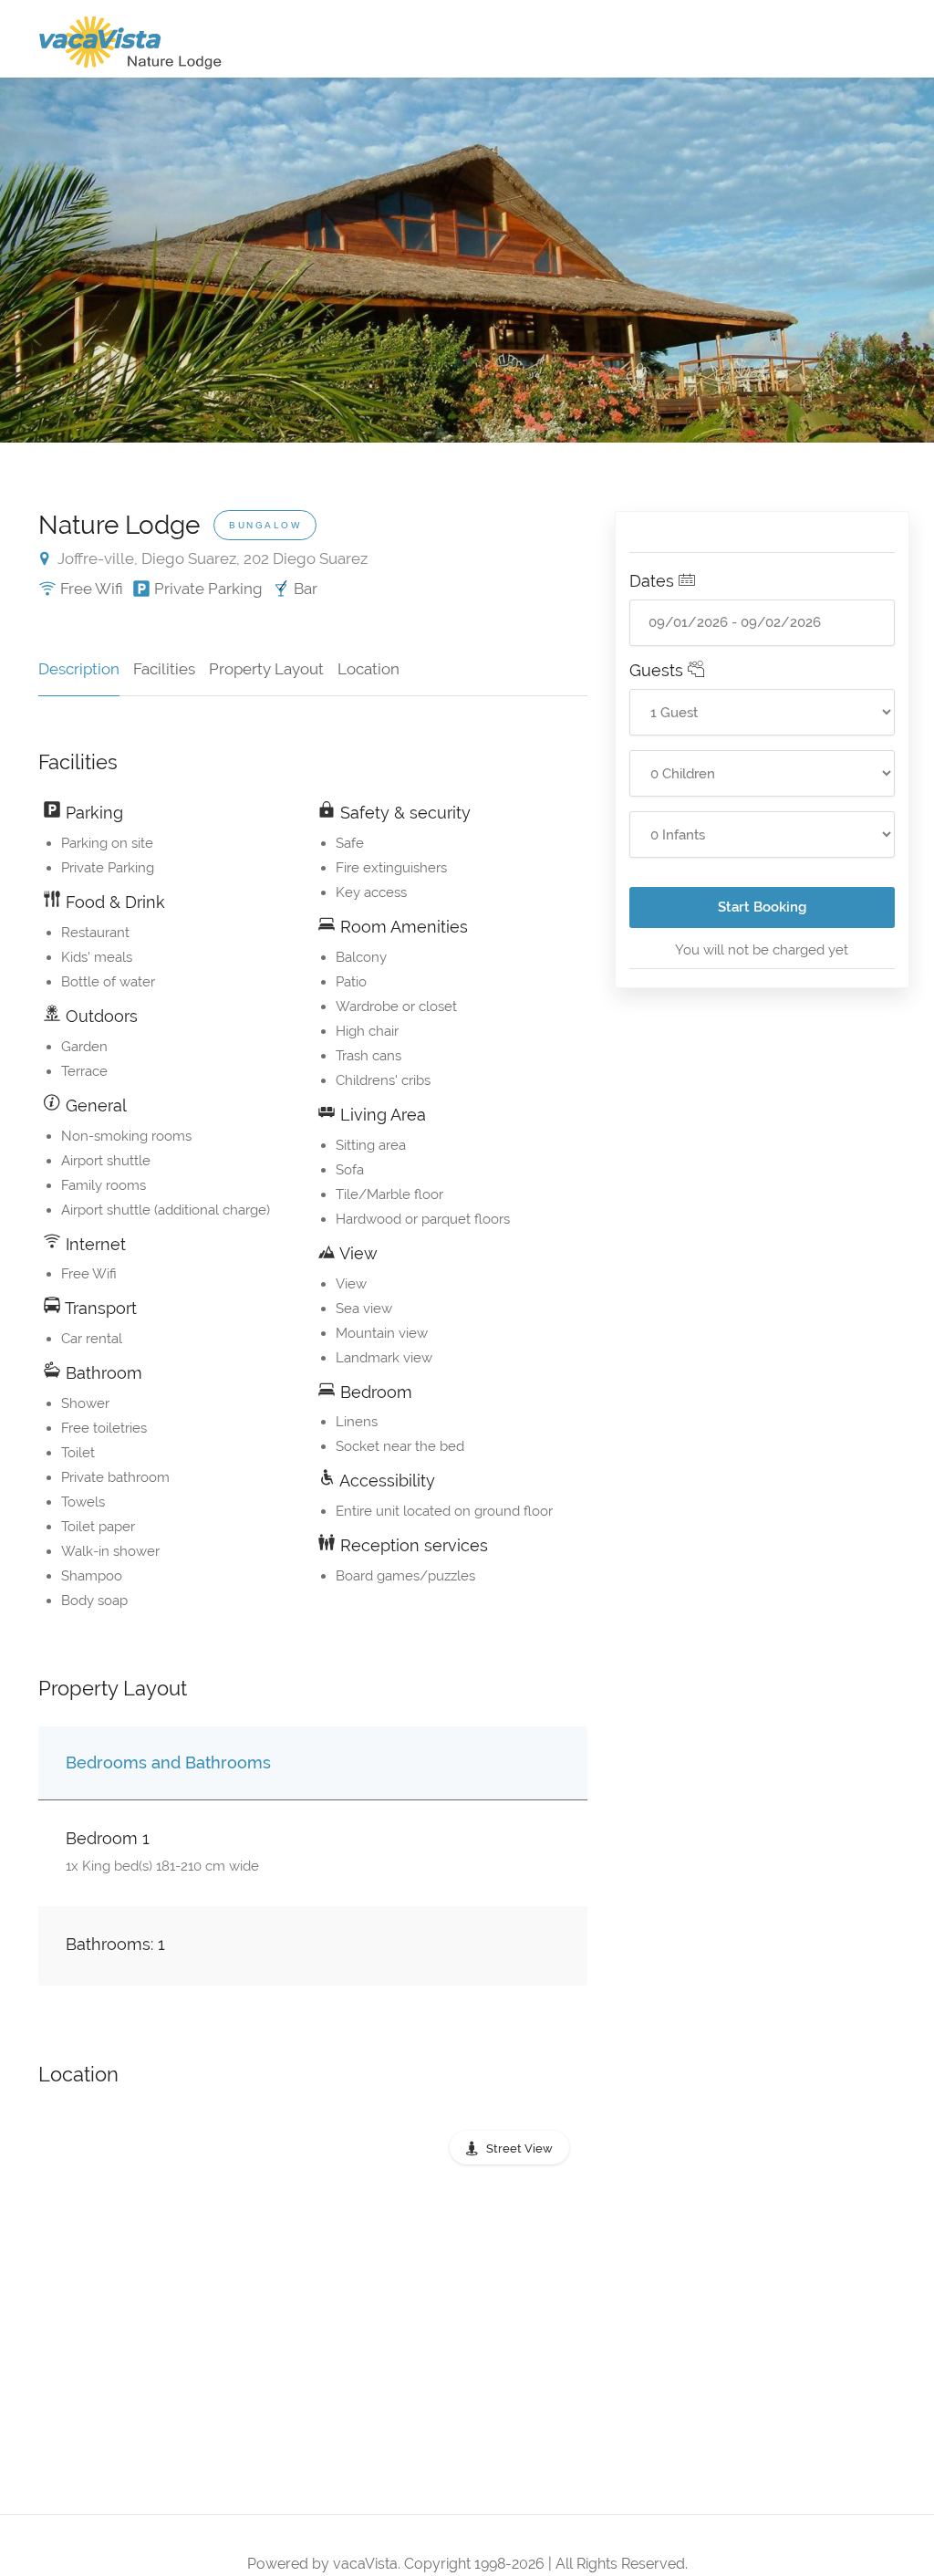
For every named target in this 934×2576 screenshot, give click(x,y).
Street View (519, 2148)
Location (368, 669)
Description (79, 669)
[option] (467, 260)
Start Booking (762, 907)
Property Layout (266, 669)
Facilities (164, 669)
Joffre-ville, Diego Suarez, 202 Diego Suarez (211, 558)
